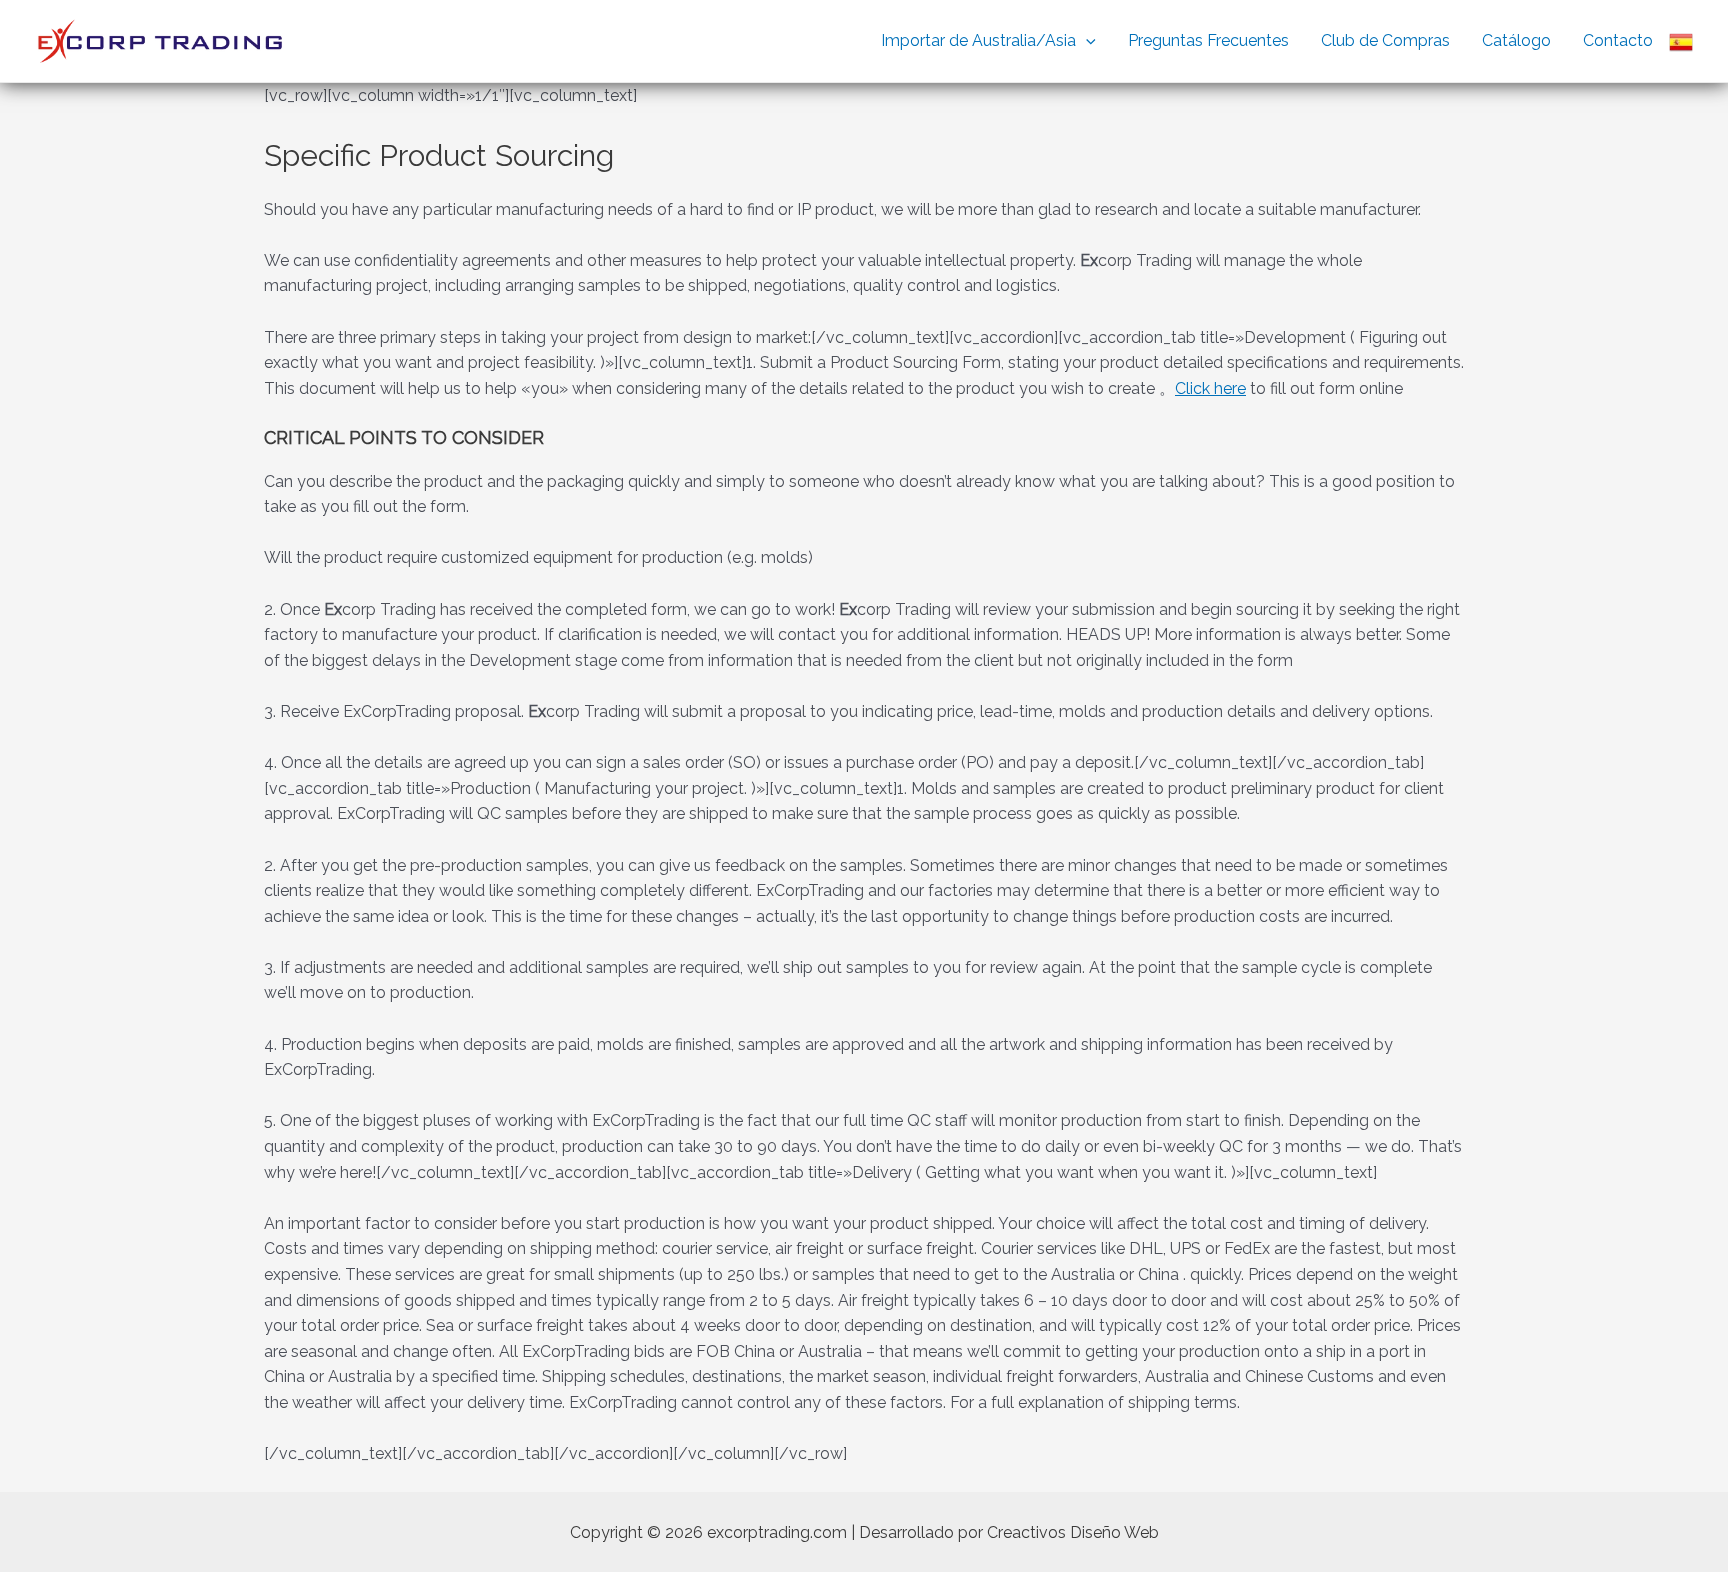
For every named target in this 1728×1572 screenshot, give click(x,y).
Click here (1210, 388)
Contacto (1618, 40)
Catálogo (1516, 40)
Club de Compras (1385, 40)
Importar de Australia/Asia (978, 40)
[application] (1086, 41)
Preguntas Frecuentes (1208, 40)
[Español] (1681, 41)
